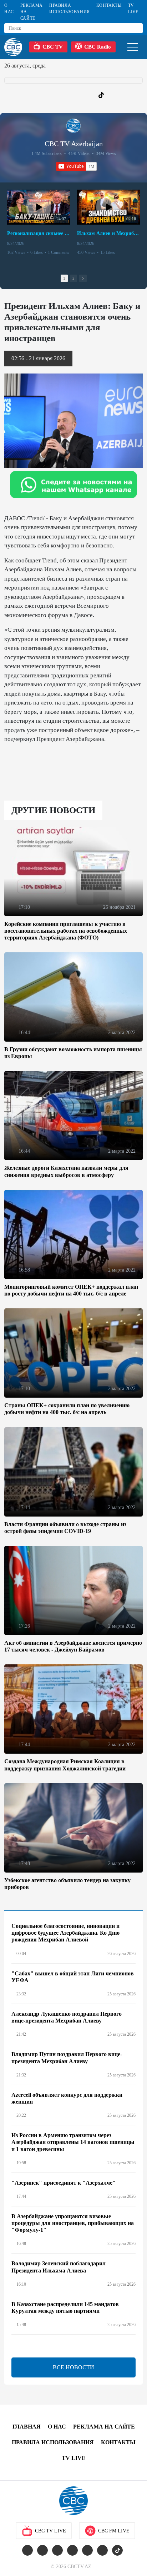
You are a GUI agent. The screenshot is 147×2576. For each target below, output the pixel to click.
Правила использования (70, 9)
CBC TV (53, 47)
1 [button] (64, 278)
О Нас (9, 9)
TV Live (133, 9)
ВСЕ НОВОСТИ (73, 2367)
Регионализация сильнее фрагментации (39, 233)
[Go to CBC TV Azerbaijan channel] (73, 126)
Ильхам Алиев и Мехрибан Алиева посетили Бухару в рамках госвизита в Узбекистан (108, 233)
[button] (83, 278)
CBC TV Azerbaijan (74, 144)
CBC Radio (98, 47)
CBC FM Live (114, 2531)
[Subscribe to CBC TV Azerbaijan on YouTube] (76, 166)
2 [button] (73, 278)
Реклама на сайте (32, 12)
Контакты (109, 5)
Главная (27, 2427)
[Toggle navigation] (133, 47)
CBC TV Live (50, 2531)
